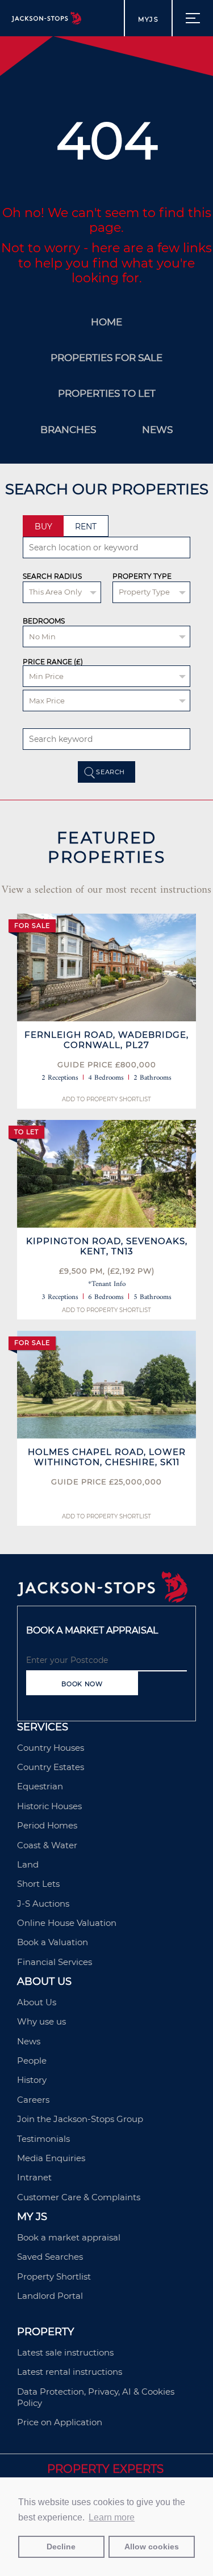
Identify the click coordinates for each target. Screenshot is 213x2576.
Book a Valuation (53, 1942)
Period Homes (47, 1825)
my (148, 19)
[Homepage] (102, 1599)
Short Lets (38, 1884)
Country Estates (51, 1767)
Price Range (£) (53, 662)
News (29, 2041)
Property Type (142, 576)
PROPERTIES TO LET (107, 393)
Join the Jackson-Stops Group (80, 2119)
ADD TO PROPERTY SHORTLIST (106, 1099)
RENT (86, 527)
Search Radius (52, 576)
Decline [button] (61, 2547)
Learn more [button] (112, 2517)
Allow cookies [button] (152, 2547)
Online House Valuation (67, 1923)
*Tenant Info (107, 1284)
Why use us (41, 2021)
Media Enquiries (51, 2158)
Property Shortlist (54, 2276)
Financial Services (55, 1962)
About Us (37, 2002)
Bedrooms (44, 621)
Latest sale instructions (65, 2352)
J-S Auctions (43, 1904)
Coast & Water (47, 1845)
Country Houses (51, 1748)
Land (28, 1864)
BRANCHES (68, 430)
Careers (33, 2100)
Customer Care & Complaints (79, 2197)
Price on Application (60, 2422)
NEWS (157, 430)
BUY (43, 527)
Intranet (34, 2177)
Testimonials (43, 2139)
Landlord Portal (50, 2296)
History (32, 2080)
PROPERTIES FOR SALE (106, 358)
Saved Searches (50, 2257)
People (32, 2061)
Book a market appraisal (69, 2237)
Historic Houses (49, 1806)
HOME (106, 322)
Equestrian (40, 1786)
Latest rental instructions (70, 2372)
